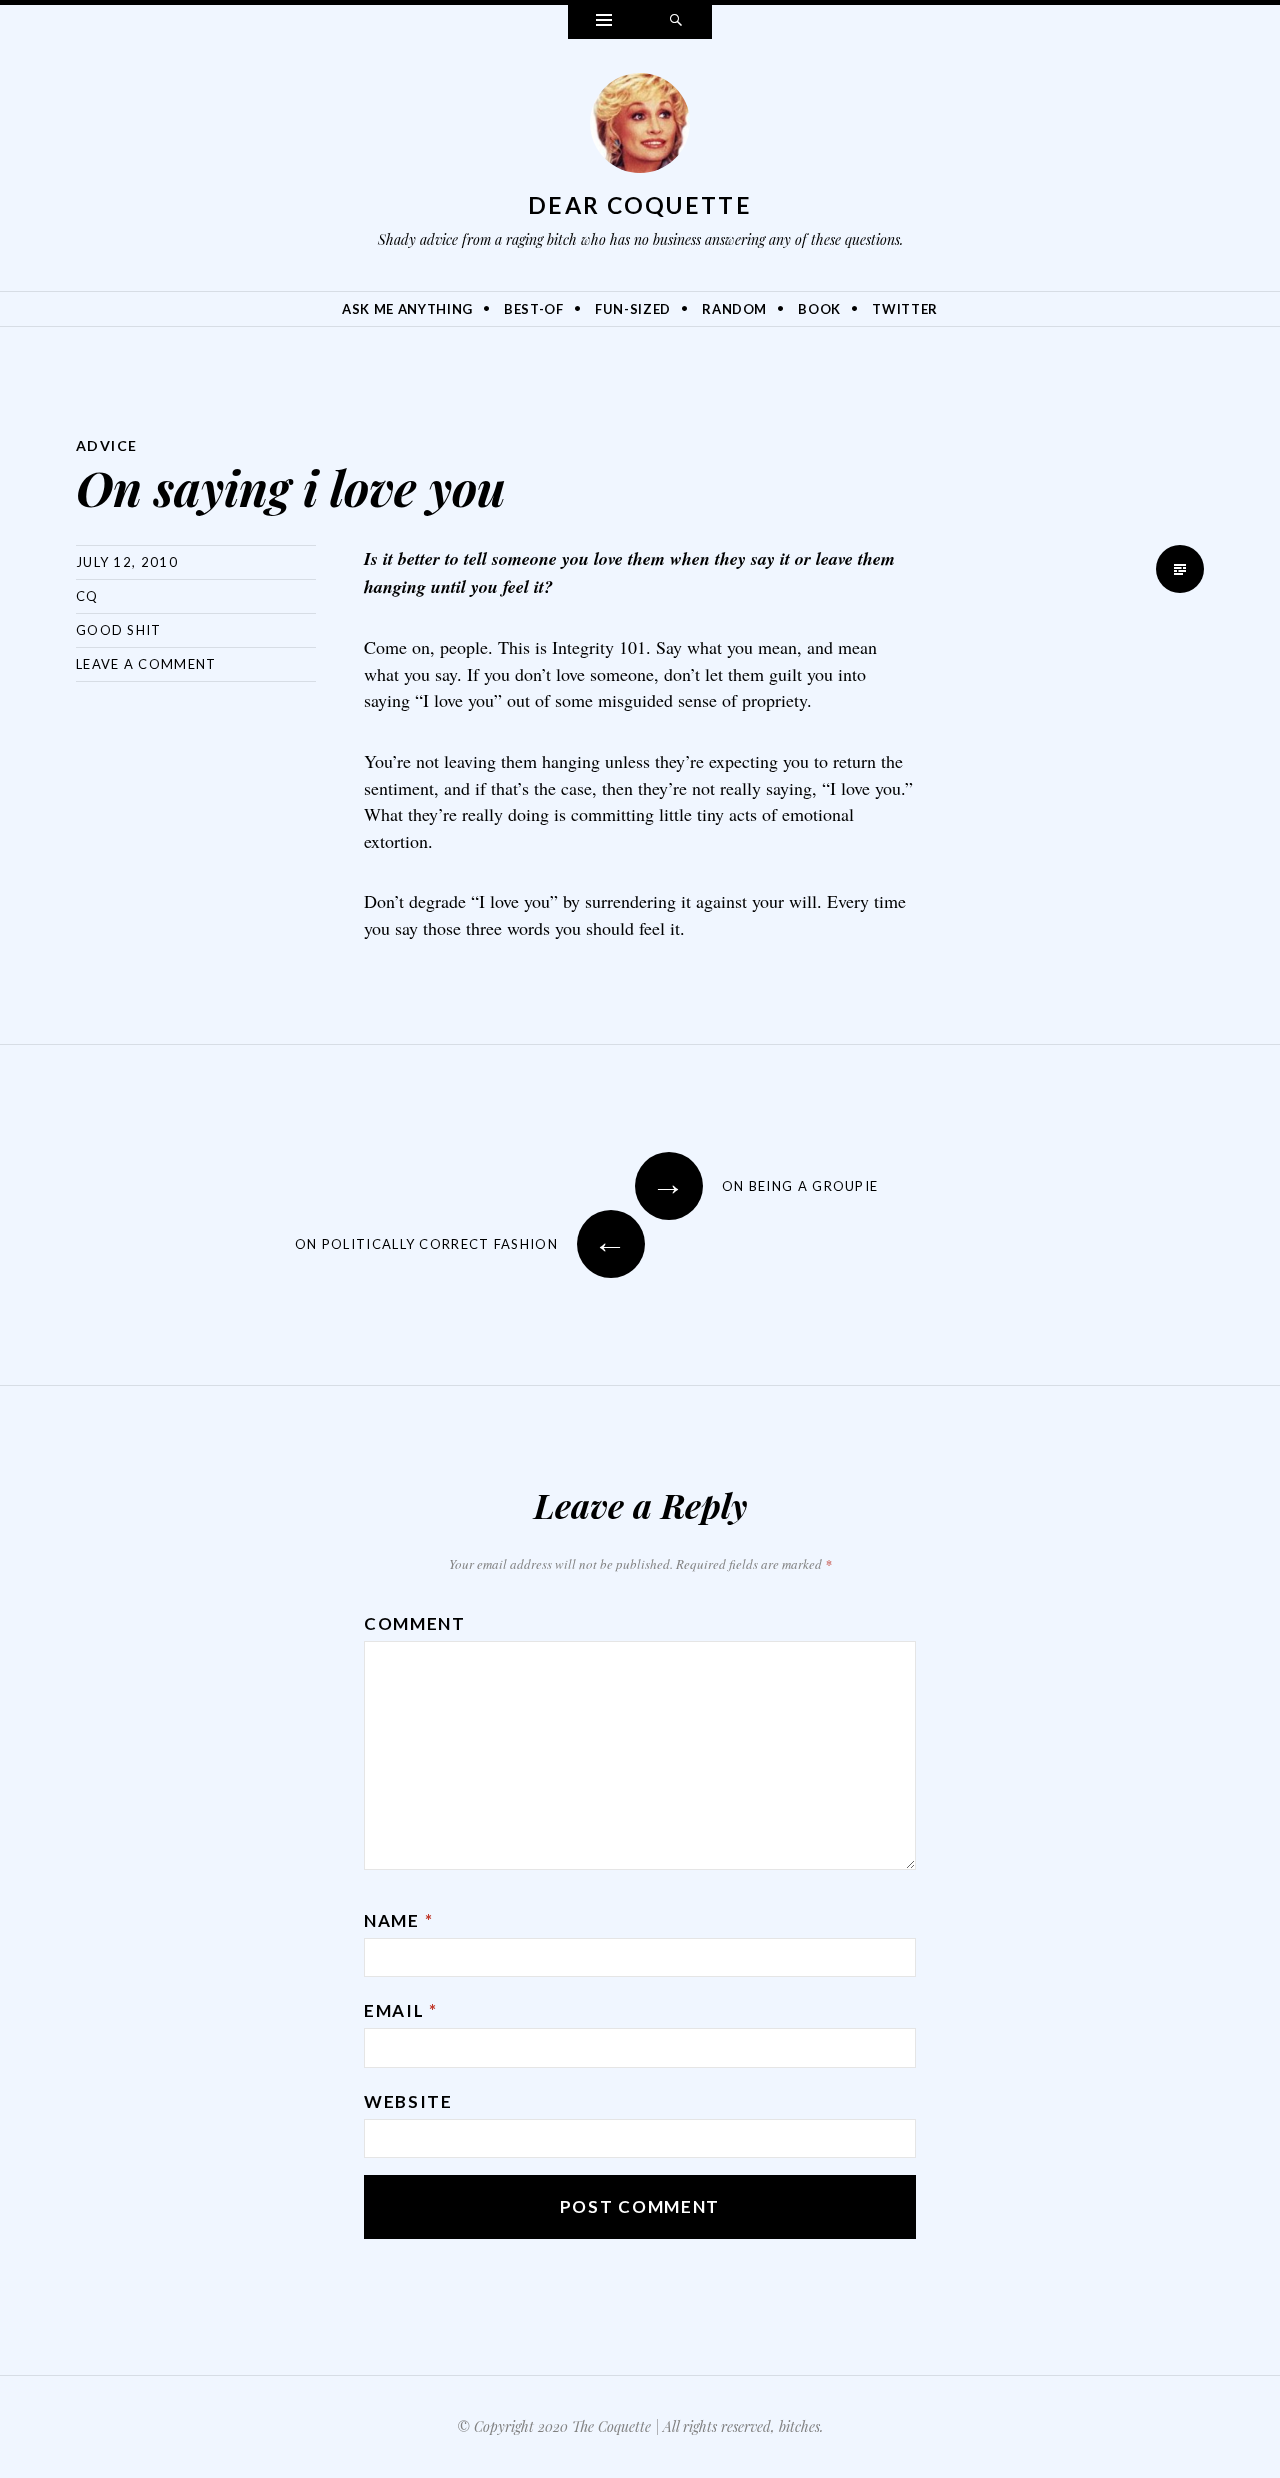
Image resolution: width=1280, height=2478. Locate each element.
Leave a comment (146, 664)
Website (408, 2101)
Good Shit (119, 630)
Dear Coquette (640, 205)
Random (734, 309)
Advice (106, 445)
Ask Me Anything (407, 309)
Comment (415, 1623)
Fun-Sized (633, 309)
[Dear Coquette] (640, 128)
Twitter (905, 309)
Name (398, 1920)
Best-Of (534, 309)
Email (401, 2010)
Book (819, 309)
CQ (87, 596)
